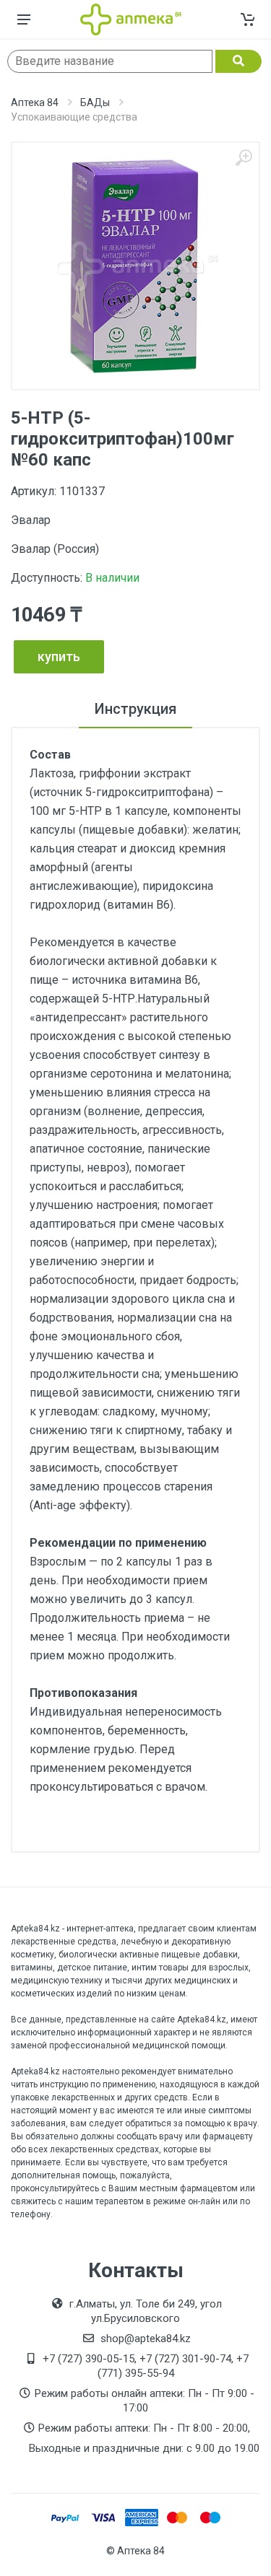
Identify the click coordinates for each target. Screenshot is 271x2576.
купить (59, 656)
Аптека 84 (35, 102)
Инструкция (135, 709)
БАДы (95, 102)
